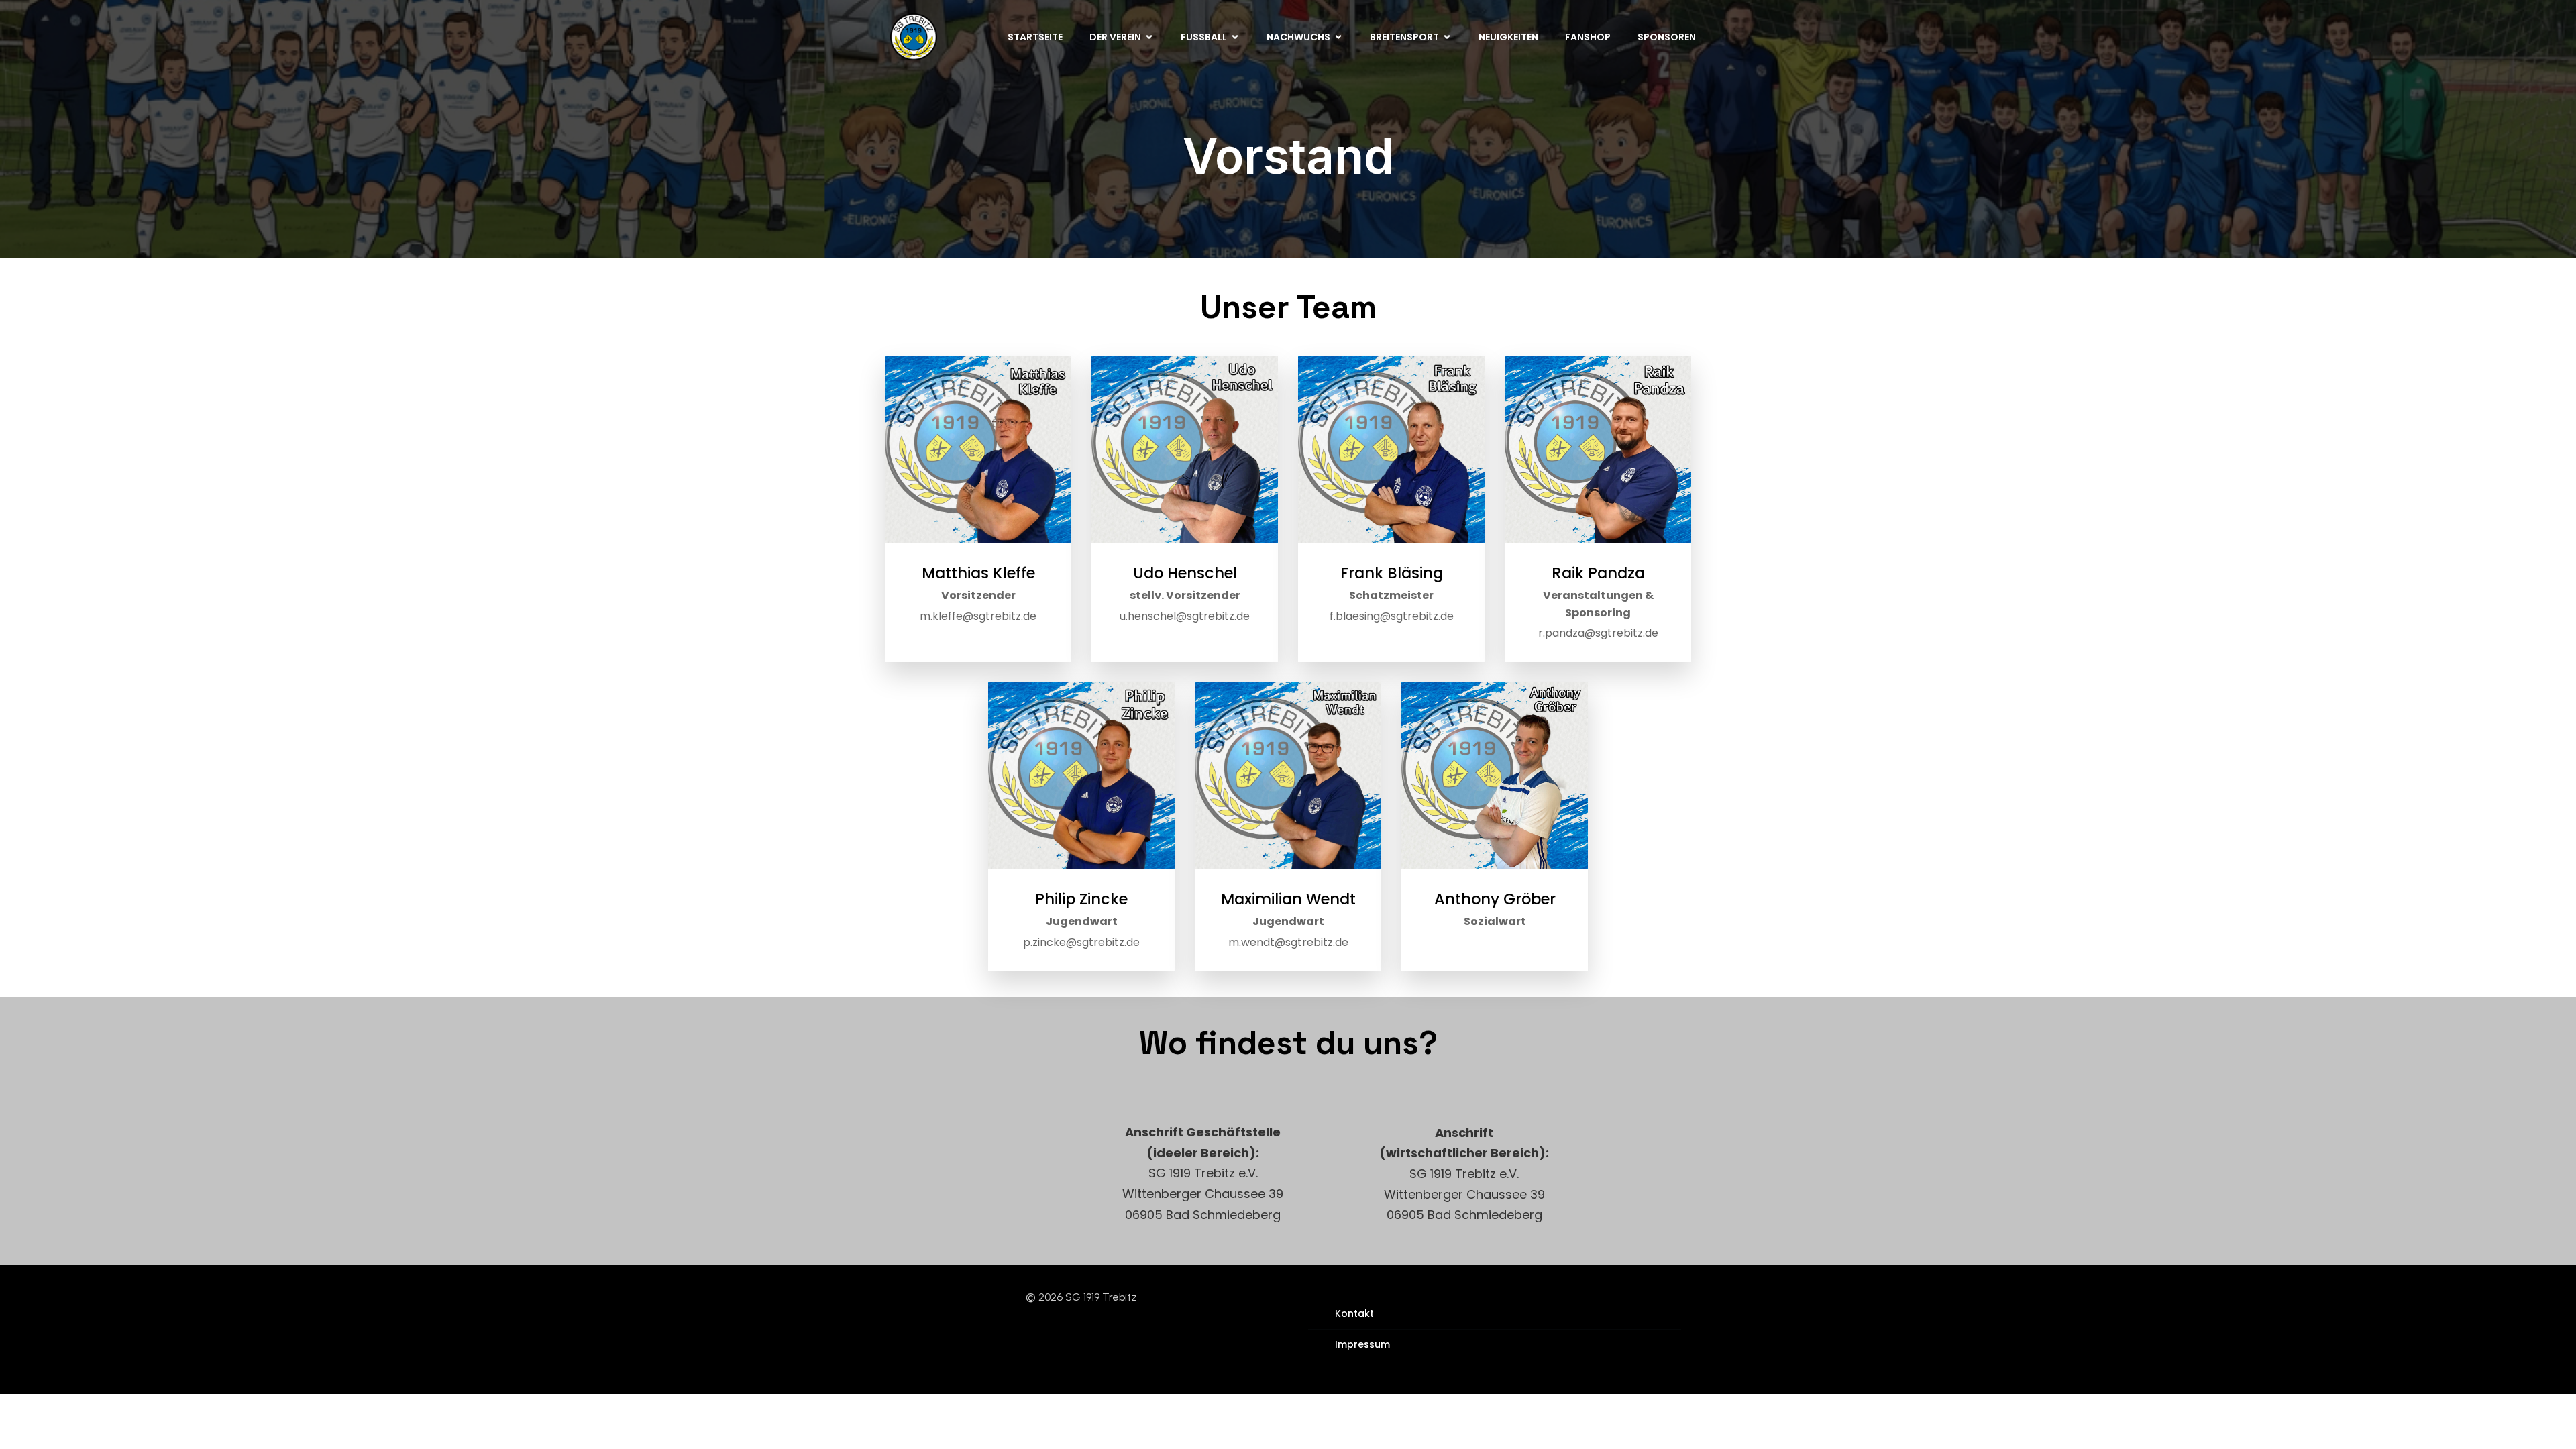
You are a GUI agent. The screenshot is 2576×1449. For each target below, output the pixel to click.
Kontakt (1354, 1313)
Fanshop (1588, 37)
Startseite (1035, 37)
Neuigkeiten (1508, 37)
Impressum (1362, 1344)
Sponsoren (1667, 37)
